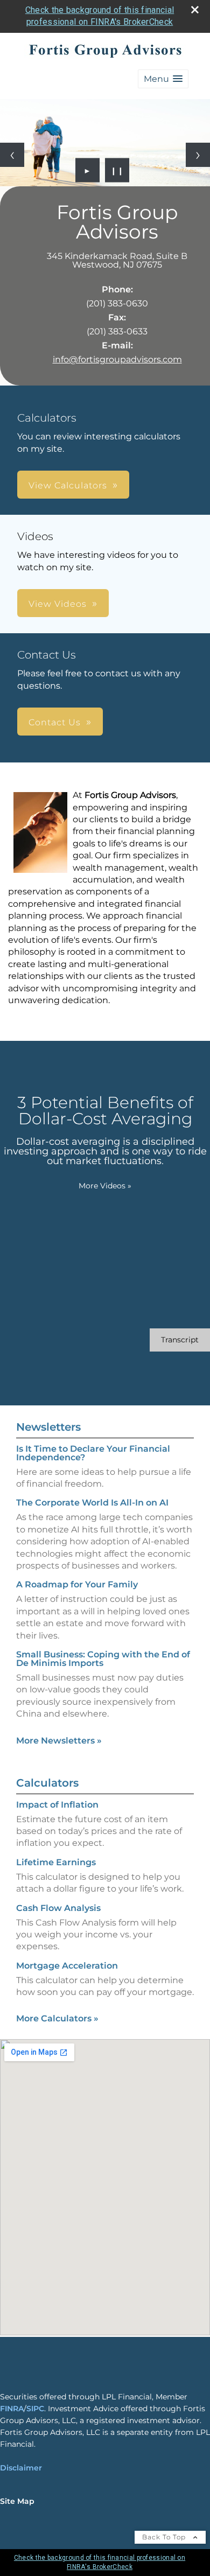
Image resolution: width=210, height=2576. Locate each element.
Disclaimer (21, 2468)
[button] (163, 79)
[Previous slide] (12, 155)
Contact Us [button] (55, 722)
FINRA (12, 2409)
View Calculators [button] (68, 485)
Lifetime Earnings (56, 1862)
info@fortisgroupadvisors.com (117, 359)
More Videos (105, 1186)
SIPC (35, 2409)
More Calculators (57, 2018)
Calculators (47, 1783)
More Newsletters (59, 1741)
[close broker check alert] (195, 10)
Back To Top (165, 2537)
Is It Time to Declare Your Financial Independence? (93, 1453)
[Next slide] (198, 155)
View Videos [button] (58, 604)
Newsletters (48, 1427)
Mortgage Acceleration (67, 1966)
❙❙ (117, 170)
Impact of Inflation (57, 1805)
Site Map (17, 2501)
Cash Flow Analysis (58, 1908)
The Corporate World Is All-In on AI (92, 1503)
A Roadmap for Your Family (77, 1584)
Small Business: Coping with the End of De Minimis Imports (103, 1659)
